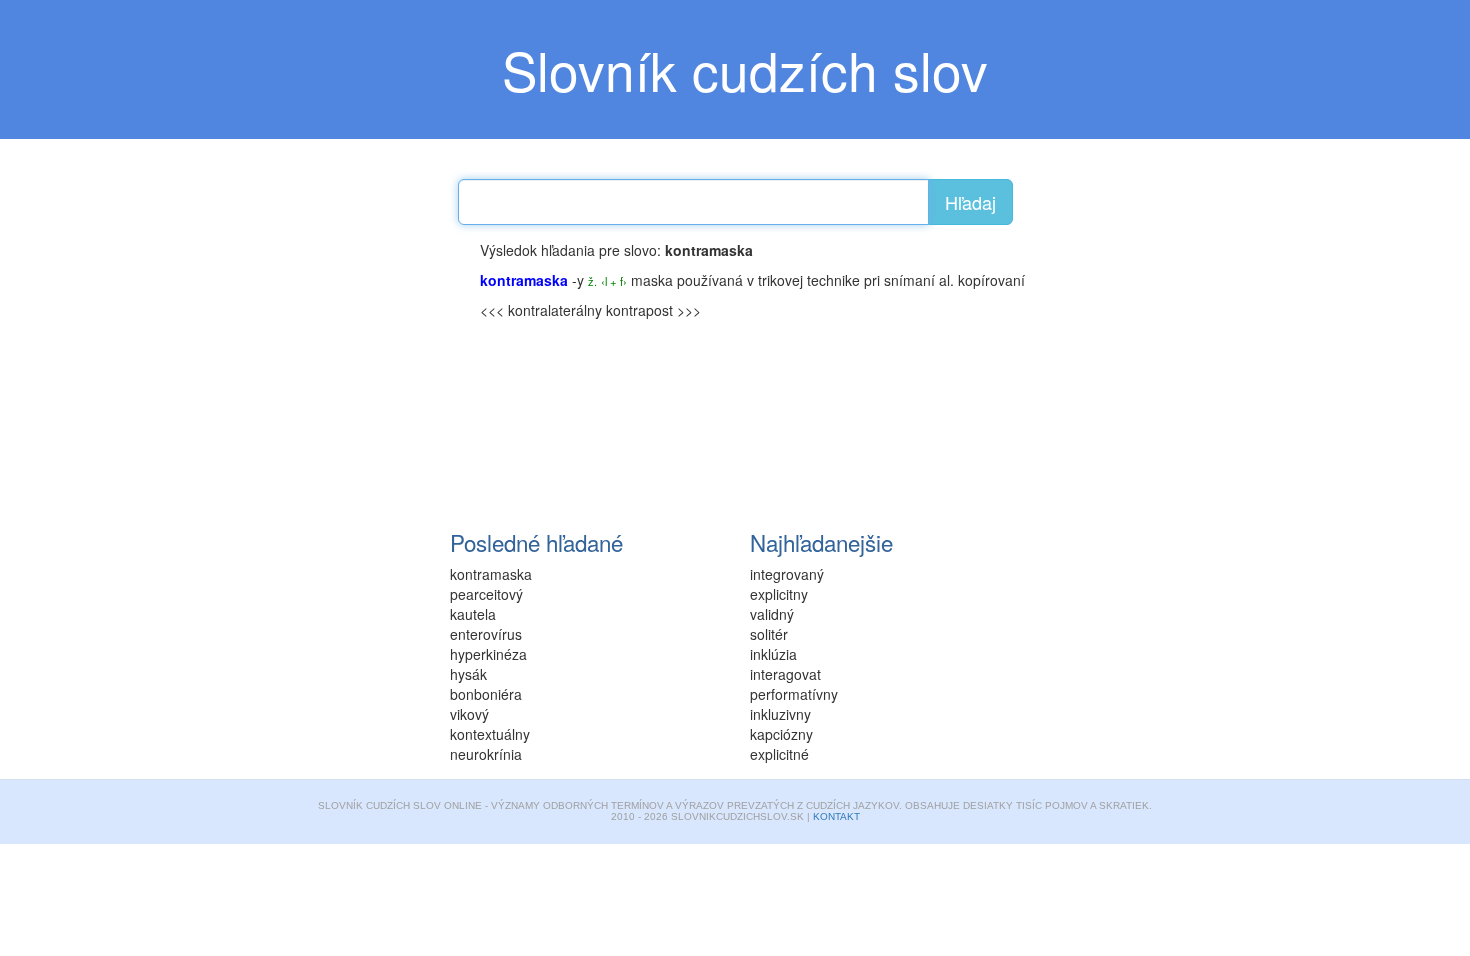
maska (652, 280)
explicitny (779, 594)
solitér (769, 634)
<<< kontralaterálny (541, 310)
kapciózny (781, 734)
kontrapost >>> (653, 310)
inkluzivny (780, 714)
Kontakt (836, 816)
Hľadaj (970, 202)
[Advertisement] (315, 365)
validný (772, 614)
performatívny (794, 694)
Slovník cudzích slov (745, 69)
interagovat (785, 674)
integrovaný (787, 574)
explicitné (779, 754)
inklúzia (773, 654)
